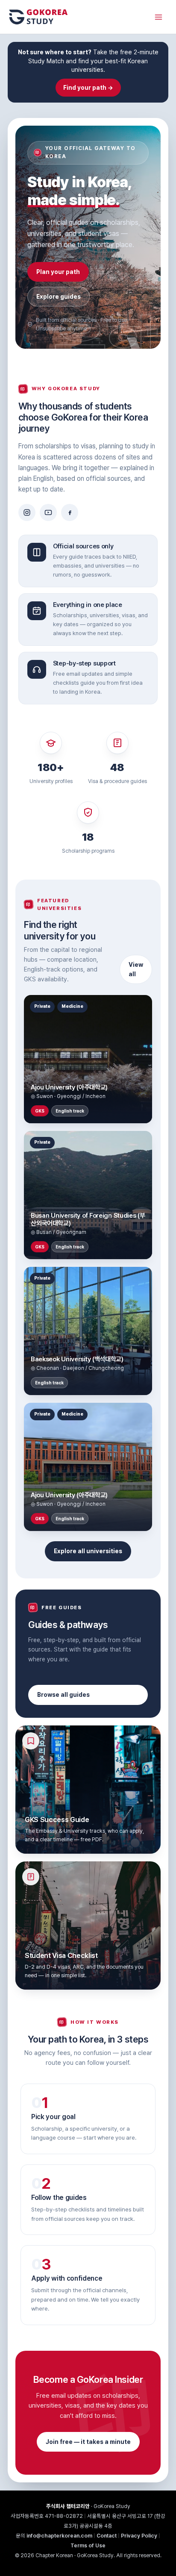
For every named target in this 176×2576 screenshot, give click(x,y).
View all (136, 969)
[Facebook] (70, 512)
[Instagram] (27, 512)
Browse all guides (63, 1695)
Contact (107, 2536)
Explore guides (59, 297)
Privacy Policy (139, 2536)
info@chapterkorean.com (59, 2536)
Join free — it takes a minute (88, 2442)
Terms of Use (88, 2545)
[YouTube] (48, 512)
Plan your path (58, 272)
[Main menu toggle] (158, 17)
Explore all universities (88, 1551)
